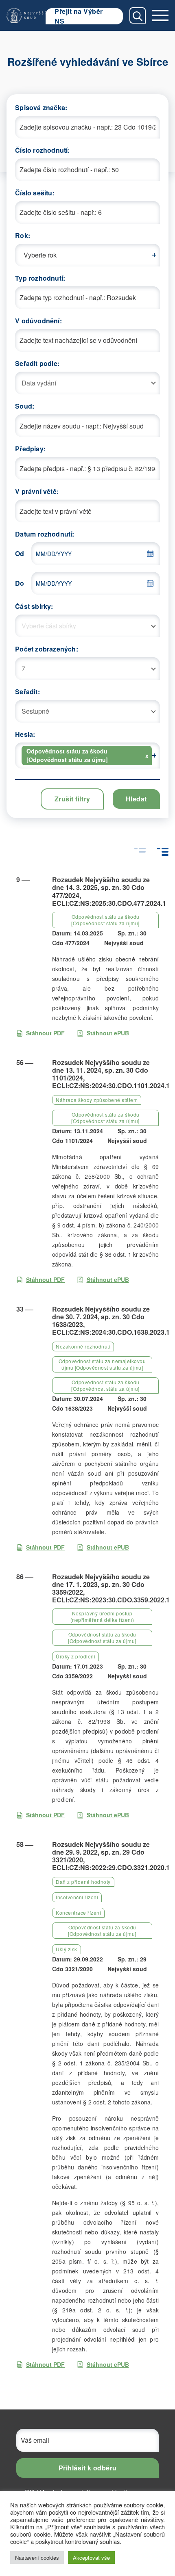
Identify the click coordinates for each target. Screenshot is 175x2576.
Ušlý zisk (67, 1949)
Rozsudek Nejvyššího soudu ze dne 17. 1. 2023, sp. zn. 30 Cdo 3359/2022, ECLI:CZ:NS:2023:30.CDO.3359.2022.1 (111, 1588)
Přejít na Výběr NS (79, 16)
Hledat (136, 799)
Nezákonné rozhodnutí (83, 1346)
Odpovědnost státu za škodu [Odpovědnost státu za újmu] (105, 920)
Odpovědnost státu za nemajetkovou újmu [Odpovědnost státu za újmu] (102, 1364)
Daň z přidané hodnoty (83, 1882)
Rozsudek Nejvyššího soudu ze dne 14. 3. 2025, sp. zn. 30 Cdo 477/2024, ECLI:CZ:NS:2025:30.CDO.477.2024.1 (109, 891)
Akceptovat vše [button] (91, 2558)
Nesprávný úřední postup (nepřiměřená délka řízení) (102, 1616)
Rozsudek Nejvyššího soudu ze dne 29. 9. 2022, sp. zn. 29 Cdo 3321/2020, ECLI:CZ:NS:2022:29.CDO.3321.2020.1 (111, 1856)
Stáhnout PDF (45, 1033)
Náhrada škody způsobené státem (97, 1100)
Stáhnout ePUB (108, 1033)
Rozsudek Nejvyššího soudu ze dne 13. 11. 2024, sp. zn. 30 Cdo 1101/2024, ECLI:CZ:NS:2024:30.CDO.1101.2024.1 (111, 1074)
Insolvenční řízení (77, 1897)
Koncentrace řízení (78, 1913)
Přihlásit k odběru (88, 2468)
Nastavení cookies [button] (37, 2558)
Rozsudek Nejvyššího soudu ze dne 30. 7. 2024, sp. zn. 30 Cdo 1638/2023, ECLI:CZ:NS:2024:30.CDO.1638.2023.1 (111, 1321)
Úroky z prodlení (75, 1656)
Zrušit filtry (72, 799)
